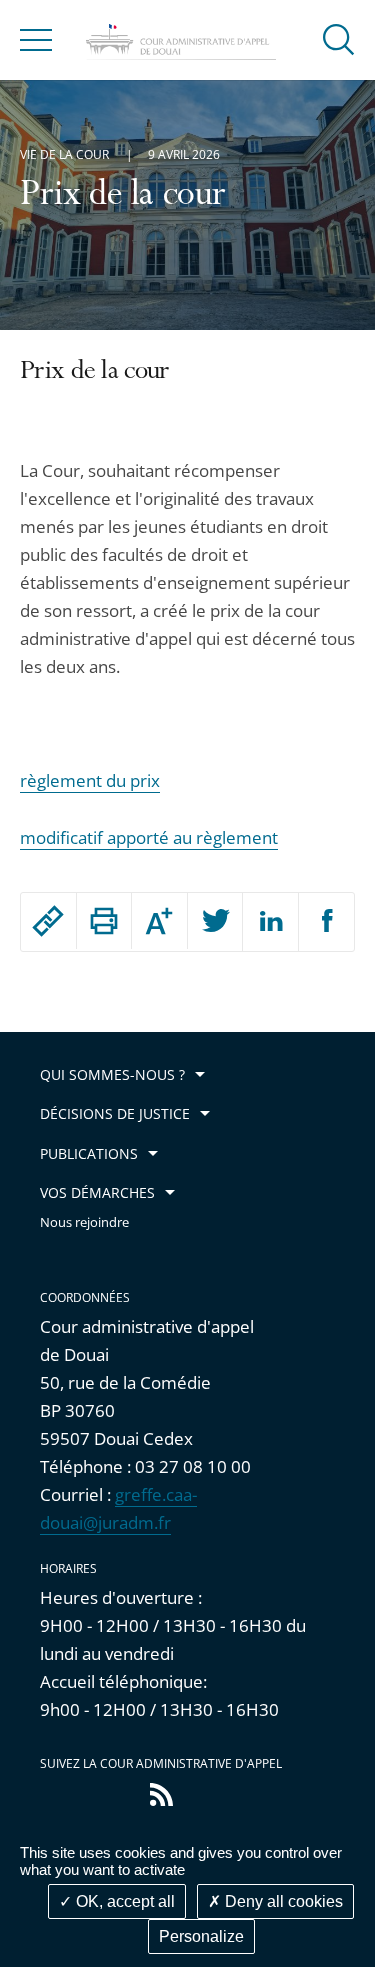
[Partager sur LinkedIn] (270, 922)
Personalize (201, 1936)
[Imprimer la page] (104, 921)
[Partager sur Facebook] (327, 922)
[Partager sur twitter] (215, 922)
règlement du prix (90, 780)
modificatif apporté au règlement (149, 837)
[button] (339, 38)
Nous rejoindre (84, 1222)
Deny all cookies (282, 1901)
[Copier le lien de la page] (48, 921)
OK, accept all (123, 1901)
